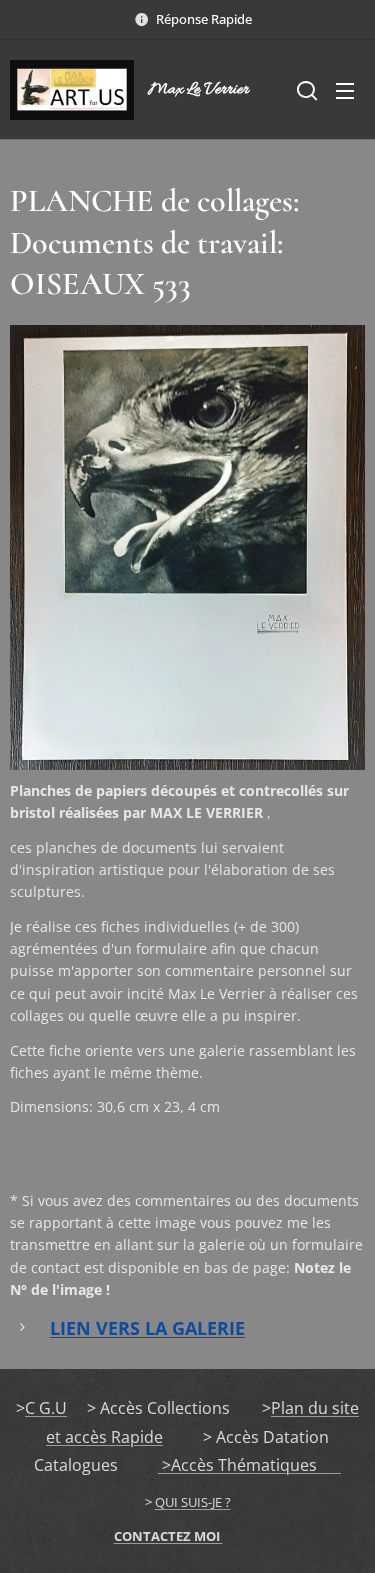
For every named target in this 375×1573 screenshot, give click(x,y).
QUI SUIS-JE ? (193, 1502)
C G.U (46, 1408)
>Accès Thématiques (249, 1465)
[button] (305, 90)
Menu (345, 90)
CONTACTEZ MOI (168, 1536)
